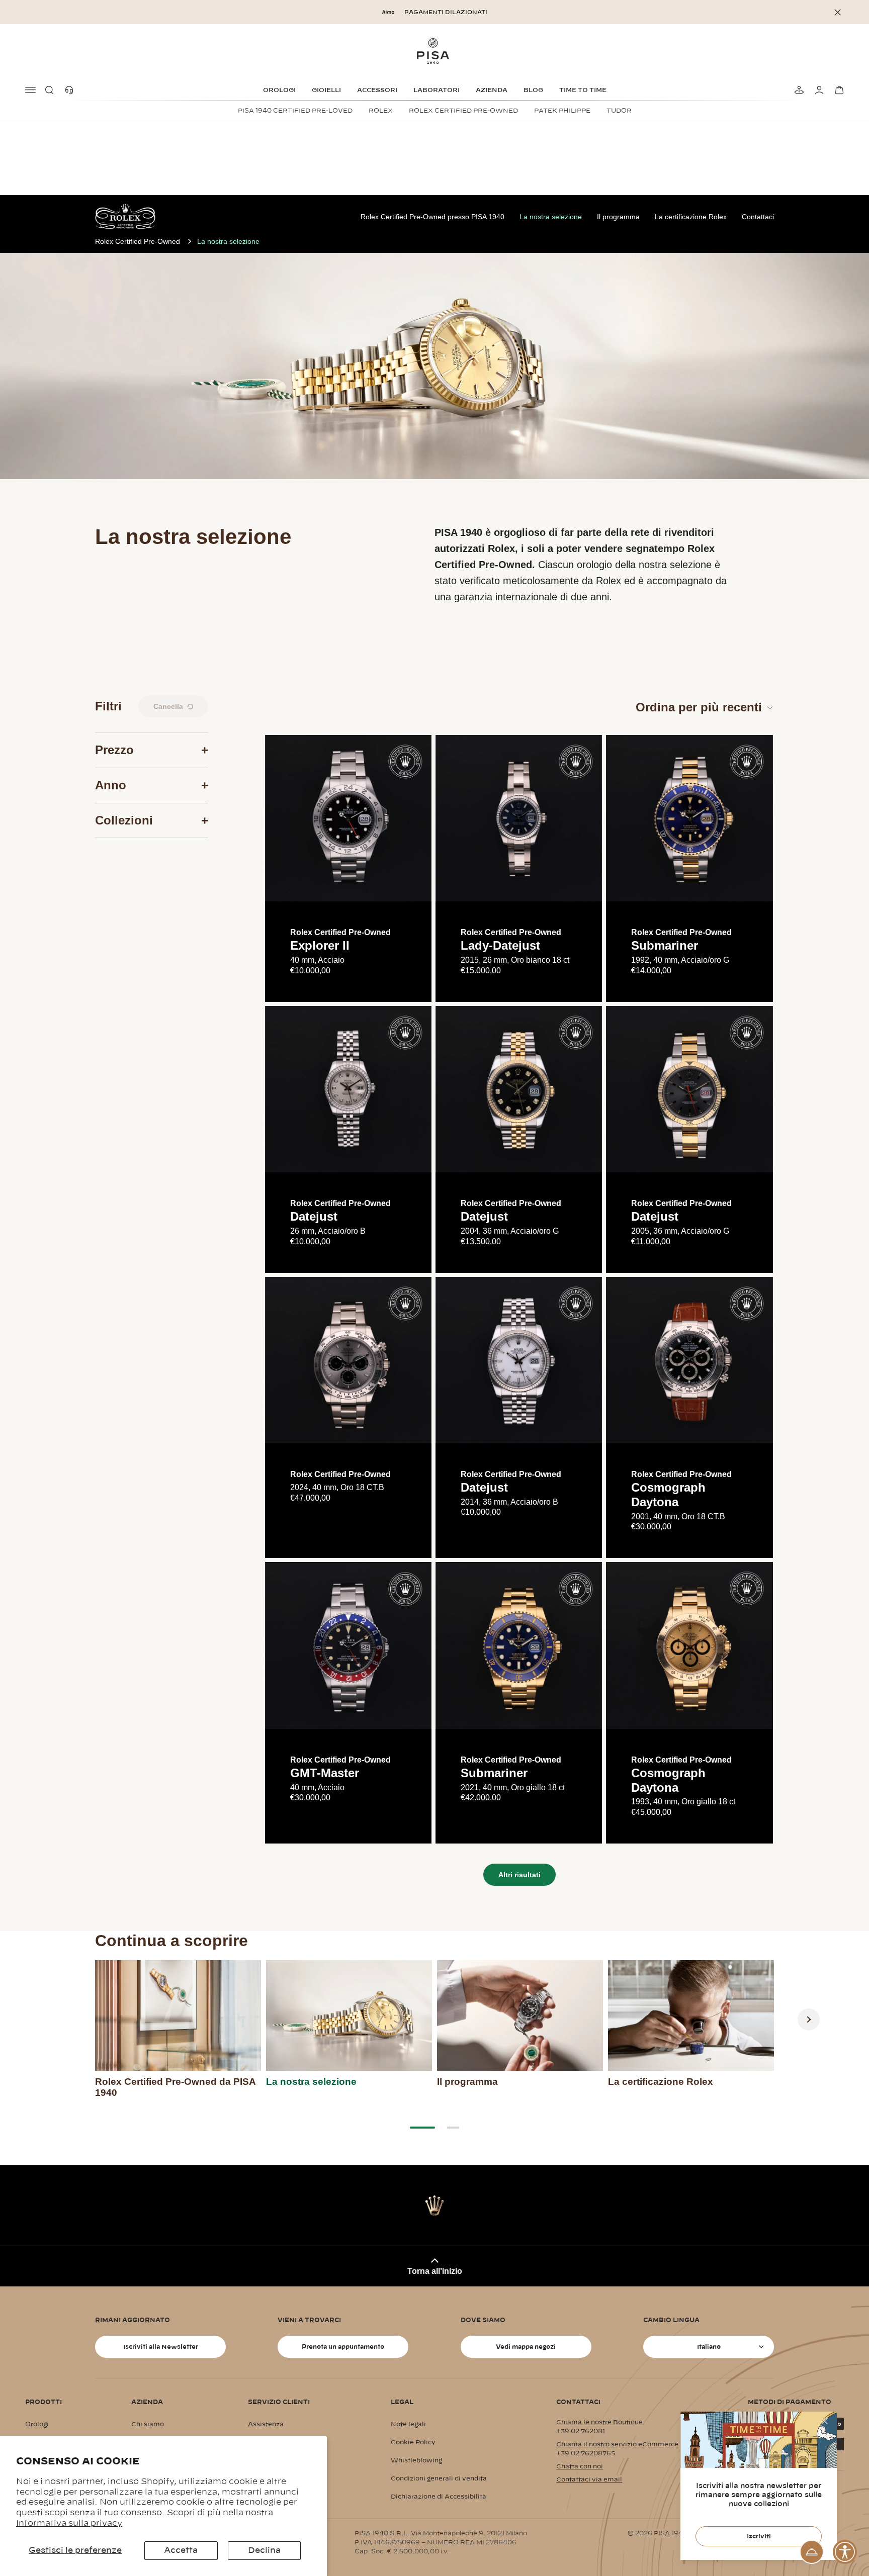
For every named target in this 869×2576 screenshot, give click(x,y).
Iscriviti (759, 2536)
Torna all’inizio (435, 2271)
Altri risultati (519, 1875)
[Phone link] (71, 90)
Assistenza (266, 2424)
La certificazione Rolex (691, 217)
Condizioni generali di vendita (439, 2478)
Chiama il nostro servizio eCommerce (617, 2444)
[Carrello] (838, 90)
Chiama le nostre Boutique (599, 2422)
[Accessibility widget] (845, 2552)
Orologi (279, 90)
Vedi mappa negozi (526, 2347)
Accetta (181, 2550)
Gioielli (326, 90)
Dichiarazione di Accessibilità (439, 2497)
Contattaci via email (589, 2479)
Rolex (381, 111)
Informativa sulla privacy (69, 2523)
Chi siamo (148, 2424)
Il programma (618, 217)
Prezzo (114, 750)
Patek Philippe (562, 111)
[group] (178, 2033)
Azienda (492, 90)
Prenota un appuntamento (343, 2347)
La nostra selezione (551, 217)
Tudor (619, 111)
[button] (51, 90)
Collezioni (124, 820)
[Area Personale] (818, 90)
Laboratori (437, 90)
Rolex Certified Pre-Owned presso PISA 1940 (432, 217)
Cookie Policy (413, 2442)
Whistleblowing (416, 2460)
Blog (533, 90)
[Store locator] (798, 90)
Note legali (408, 2424)
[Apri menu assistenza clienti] (812, 2552)
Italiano (709, 2347)
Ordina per (699, 707)
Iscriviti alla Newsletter (161, 2347)
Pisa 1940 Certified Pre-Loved (295, 111)
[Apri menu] (31, 90)
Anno (111, 785)
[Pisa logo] (434, 51)
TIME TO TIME (583, 90)
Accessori (377, 90)
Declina (264, 2550)
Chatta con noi (580, 2466)
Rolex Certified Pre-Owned (463, 111)
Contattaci (758, 217)
